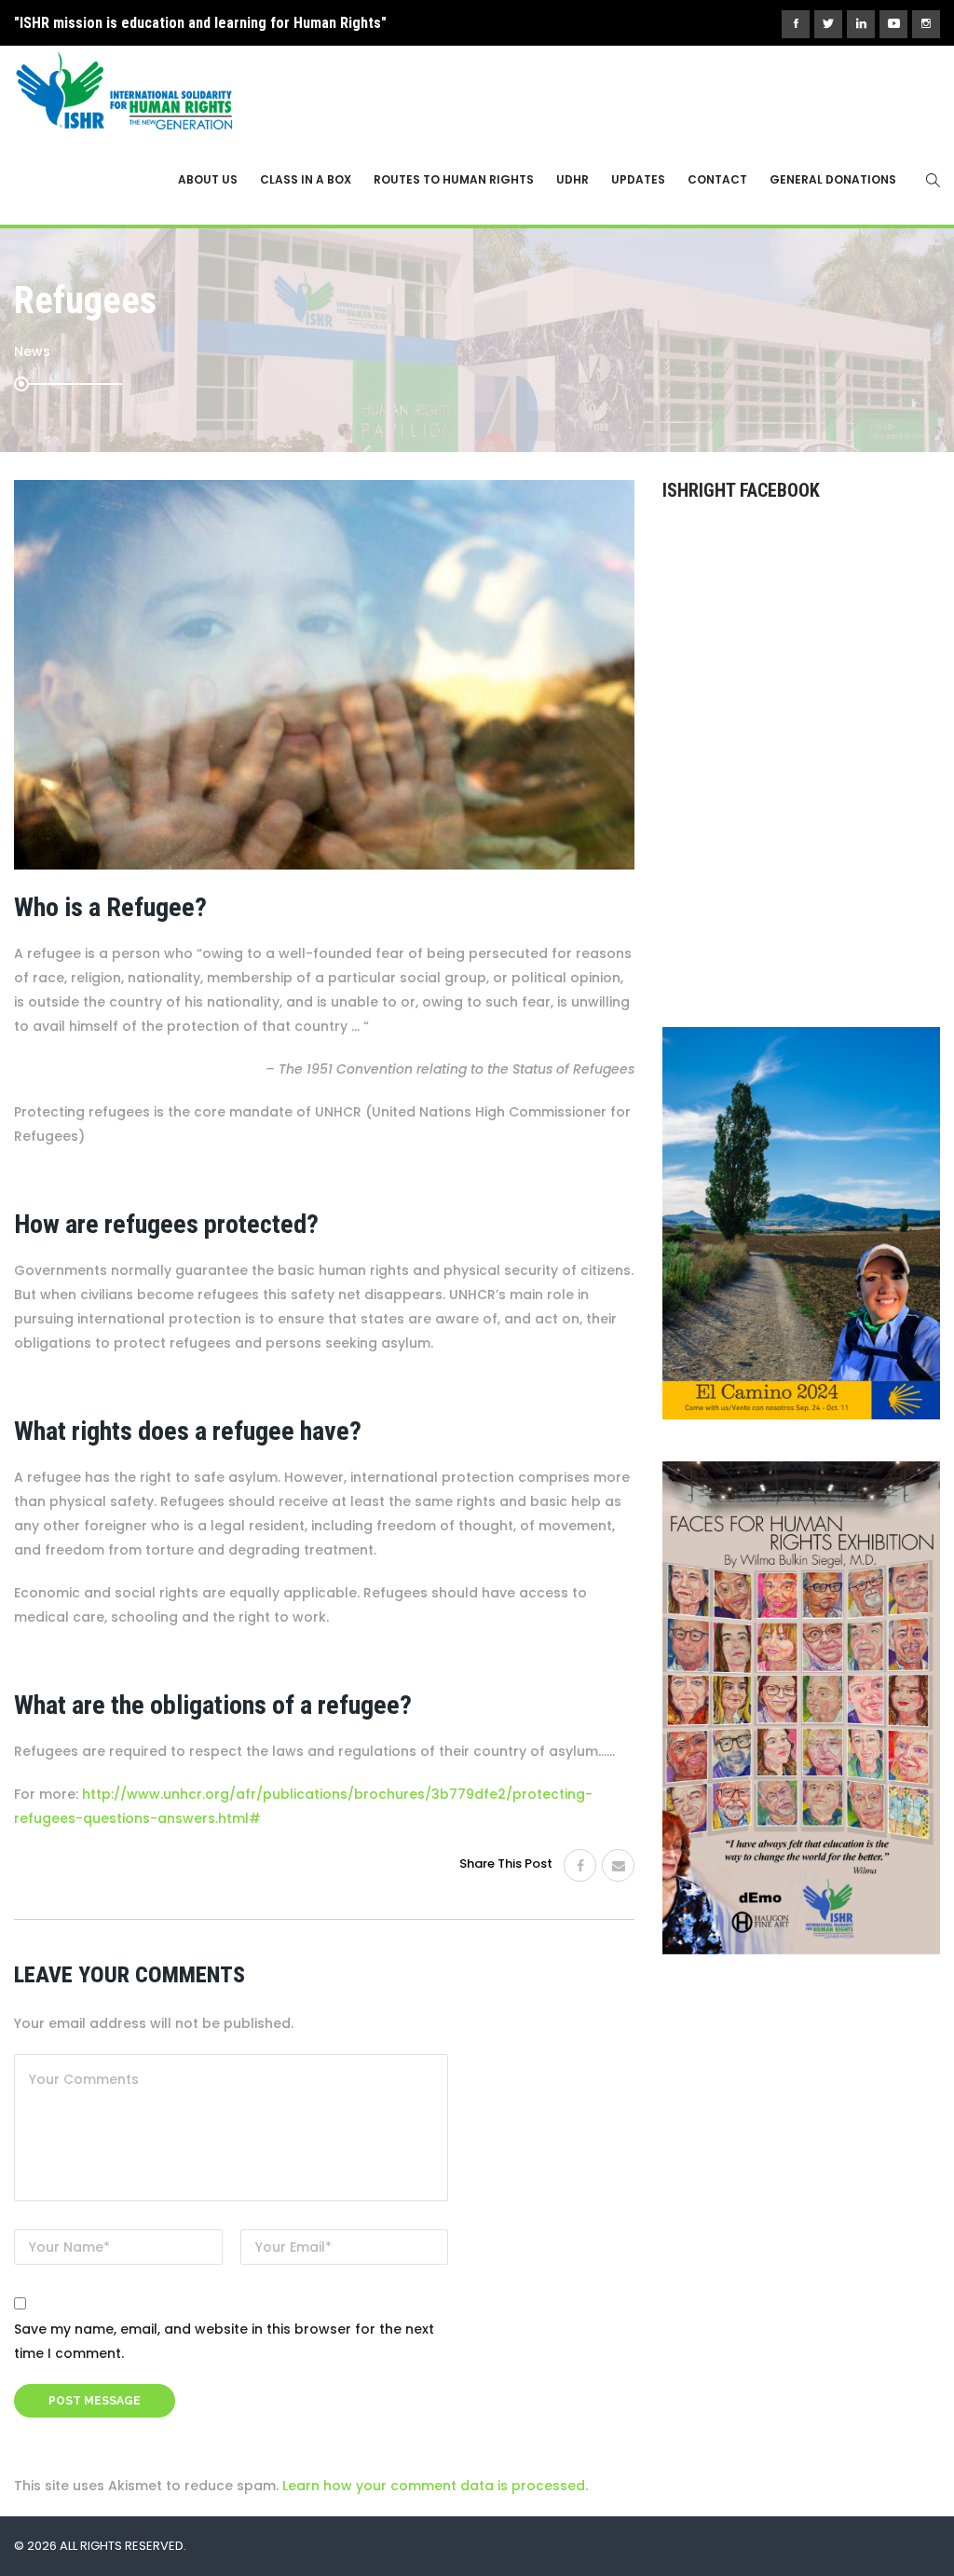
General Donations (833, 179)
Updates (638, 179)
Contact (717, 179)
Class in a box (306, 179)
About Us (208, 179)
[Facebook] (580, 1865)
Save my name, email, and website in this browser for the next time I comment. (224, 2341)
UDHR (572, 179)
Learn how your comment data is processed (434, 2486)
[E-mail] (618, 1865)
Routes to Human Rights (454, 179)
